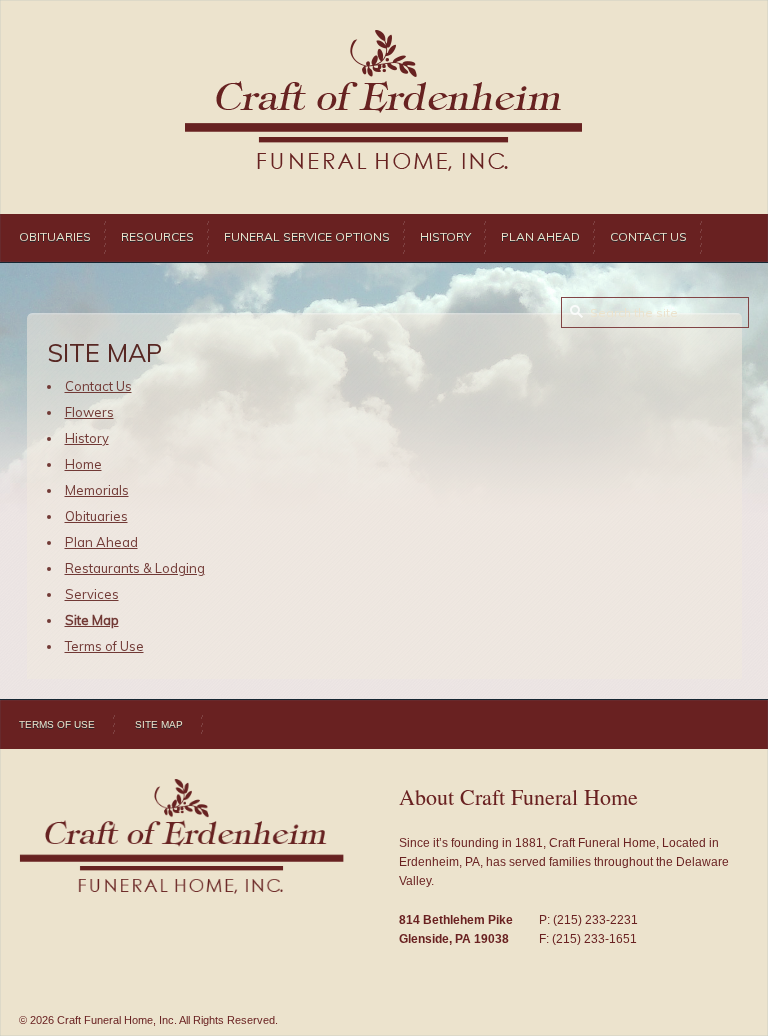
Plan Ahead (540, 236)
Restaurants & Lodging (135, 568)
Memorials (97, 490)
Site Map (92, 620)
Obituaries (55, 236)
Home (83, 464)
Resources (157, 236)
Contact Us (648, 236)
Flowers (89, 412)
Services (92, 594)
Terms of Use (104, 646)
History (445, 236)
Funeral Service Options (307, 236)
